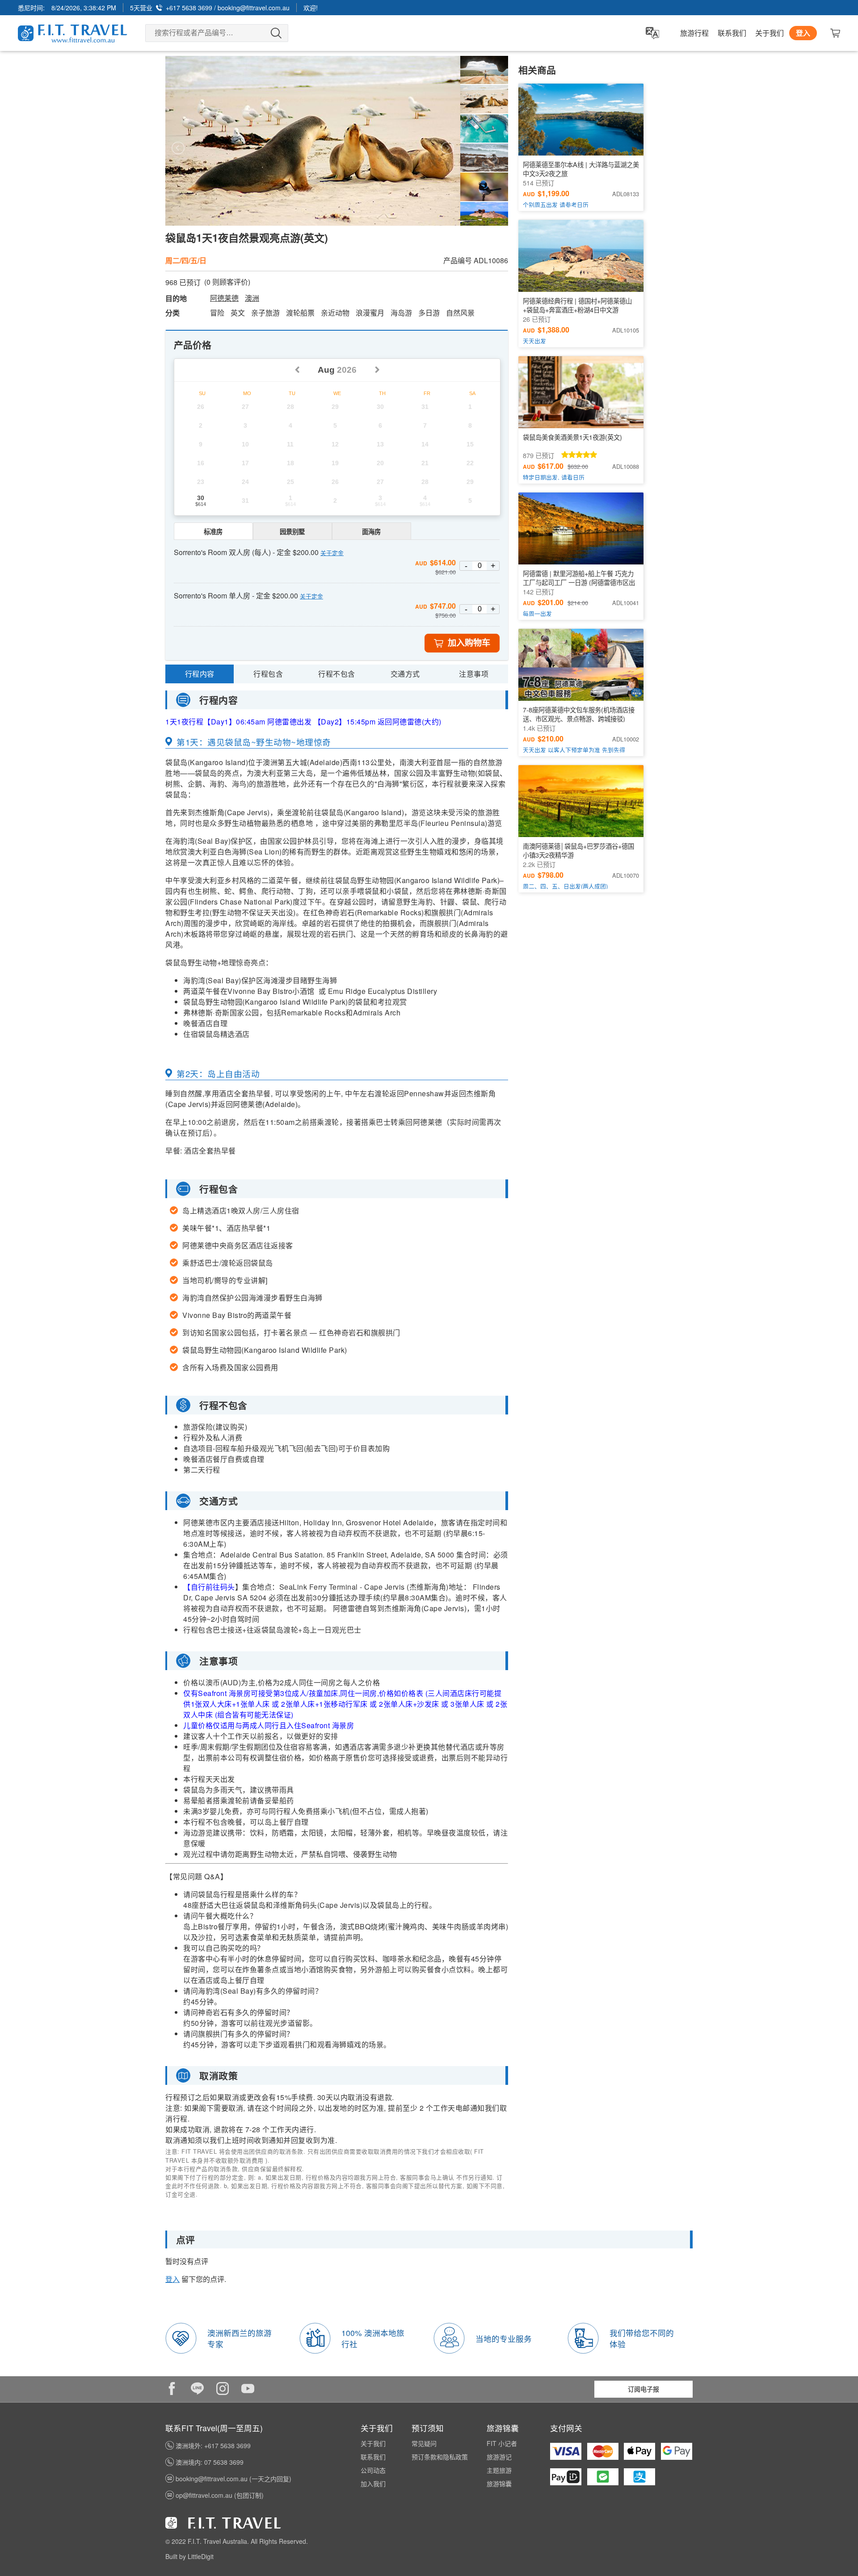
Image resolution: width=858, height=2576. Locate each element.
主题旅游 (499, 2470)
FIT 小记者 (502, 2443)
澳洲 (252, 298)
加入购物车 (469, 643)
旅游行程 (694, 33)
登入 (803, 33)
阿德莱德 (224, 298)
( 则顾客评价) (227, 282)
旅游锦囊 (499, 2483)
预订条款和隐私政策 (440, 2457)
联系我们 (732, 33)
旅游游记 (499, 2457)
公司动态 (373, 2470)
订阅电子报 (643, 2389)
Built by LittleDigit (189, 2556)
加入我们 (373, 2483)
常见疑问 (424, 2443)
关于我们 (770, 33)
